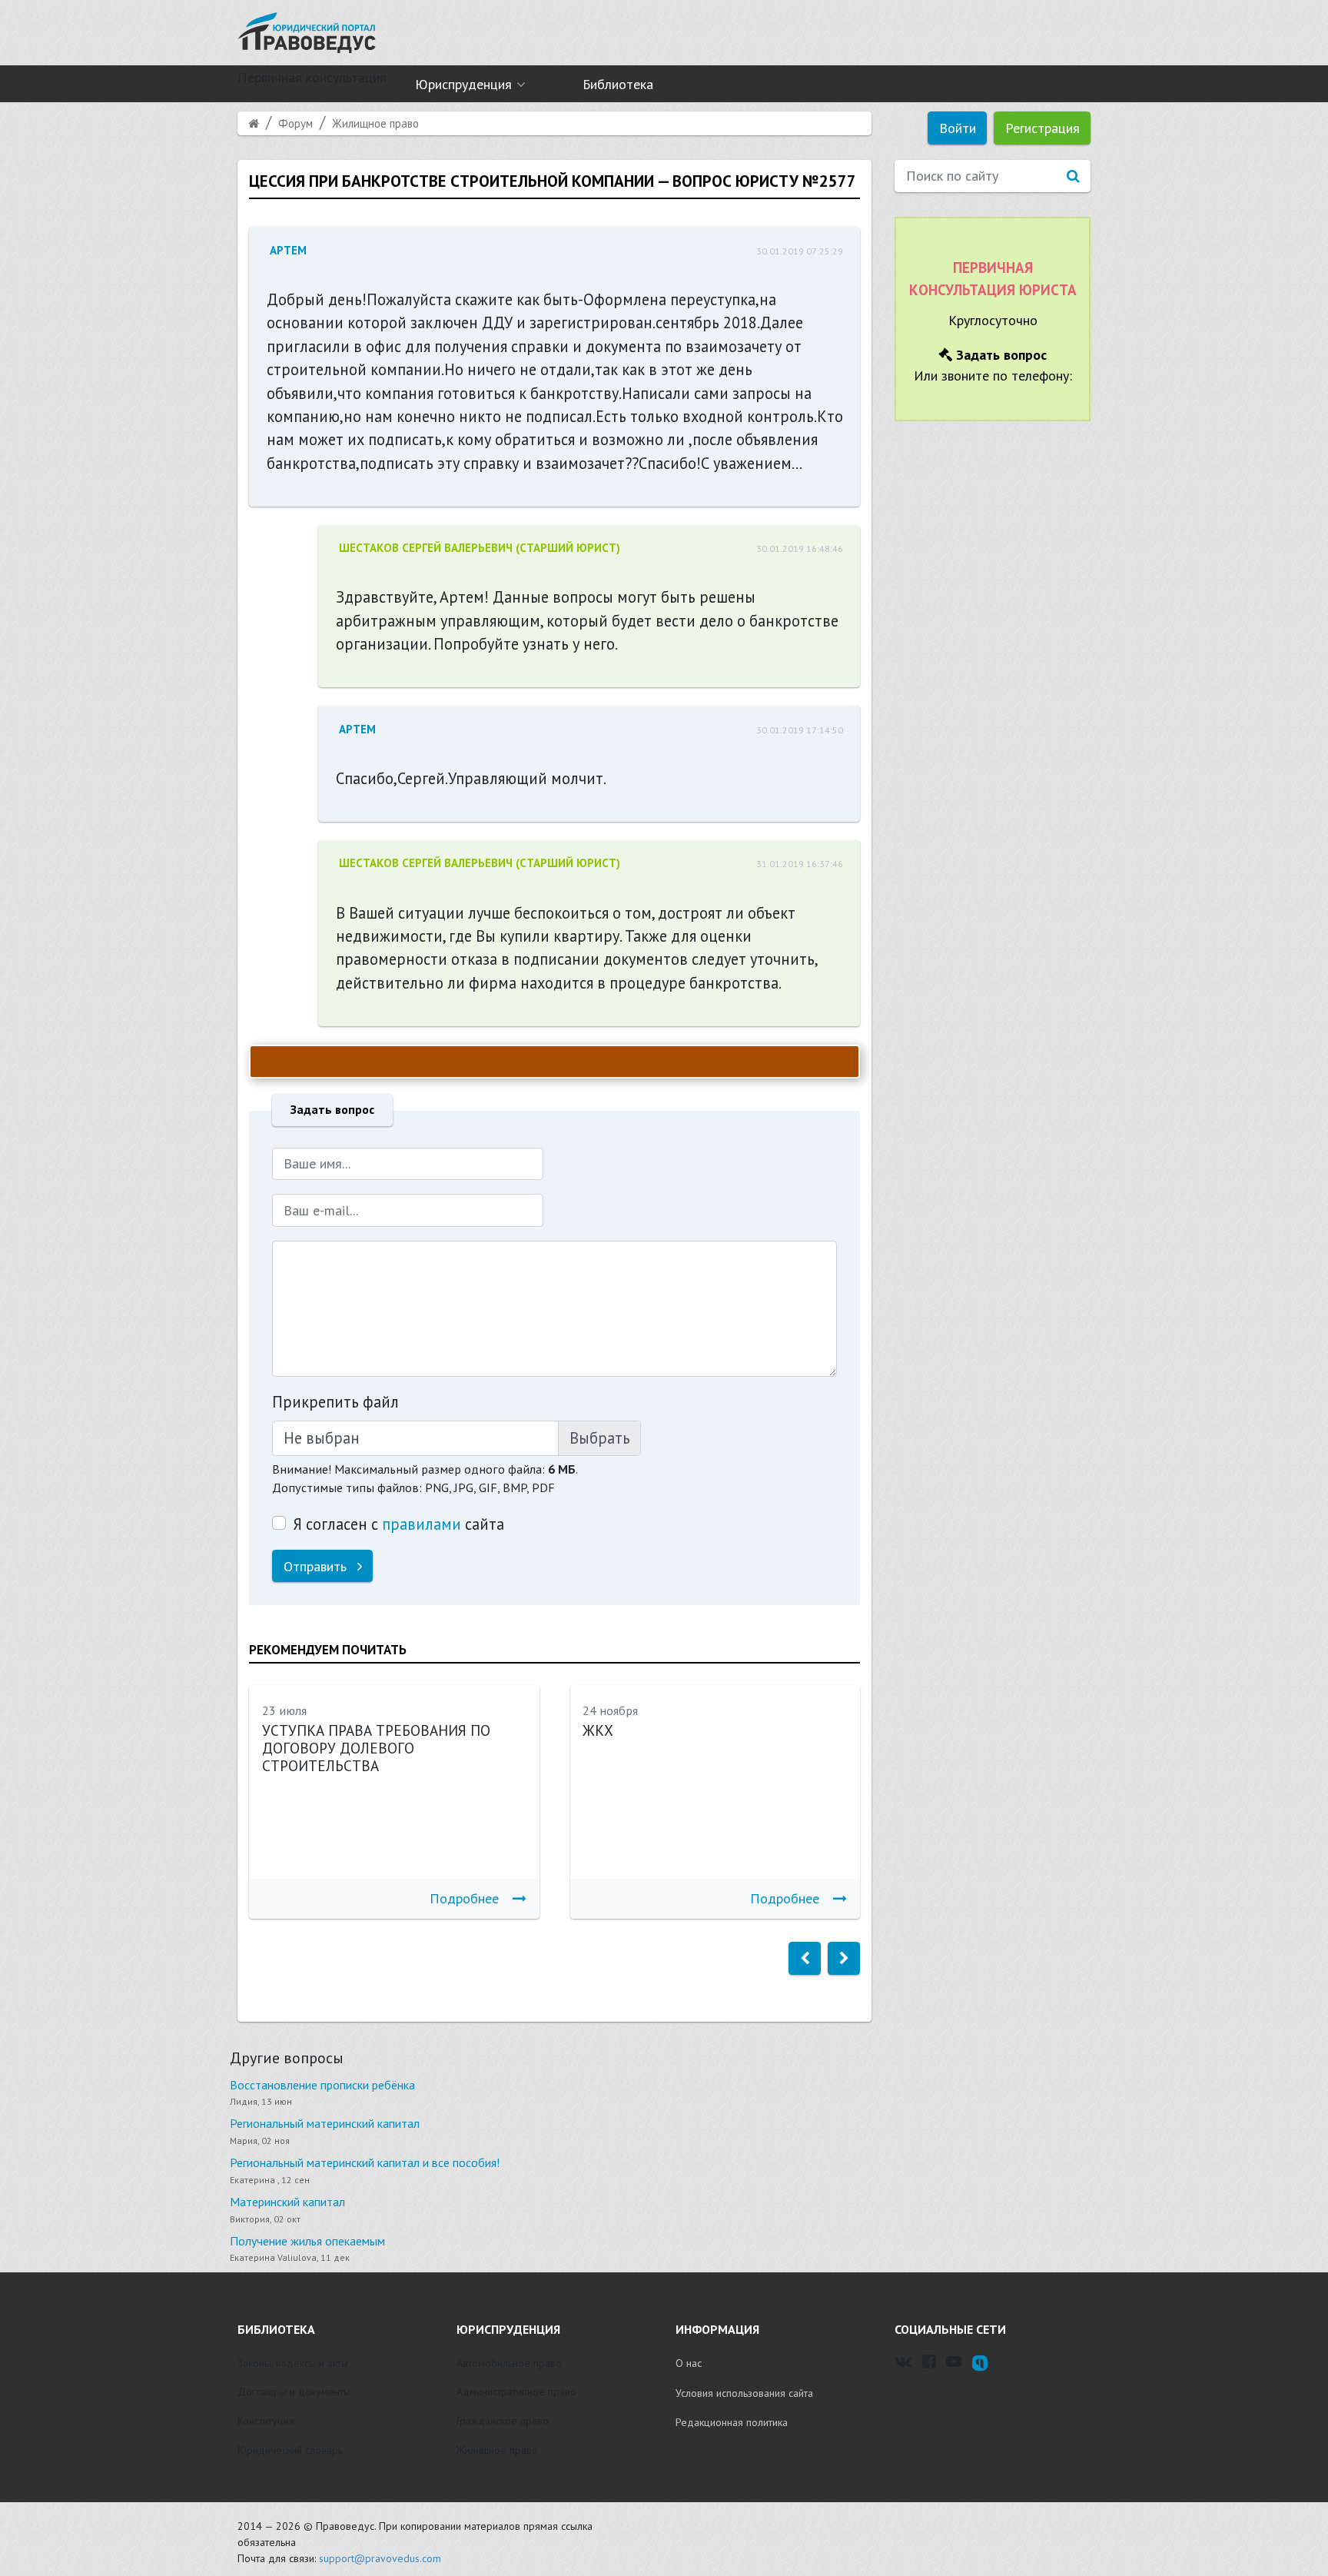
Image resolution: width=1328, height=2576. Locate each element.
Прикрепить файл (335, 1402)
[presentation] (805, 1958)
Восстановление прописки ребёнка (322, 2085)
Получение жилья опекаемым (307, 2241)
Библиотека (618, 84)
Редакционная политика (732, 2422)
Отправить (317, 1566)
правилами (422, 1524)
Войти (958, 128)
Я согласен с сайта (398, 1524)
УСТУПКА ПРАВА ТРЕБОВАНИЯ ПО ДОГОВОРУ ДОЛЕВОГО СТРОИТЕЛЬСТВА (376, 1748)
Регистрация (1042, 128)
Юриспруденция (463, 84)
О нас (689, 2363)
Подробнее (464, 1898)
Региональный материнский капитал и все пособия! (365, 2162)
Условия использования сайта (744, 2393)
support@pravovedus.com (380, 2558)
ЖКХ (598, 1730)
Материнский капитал (287, 2202)
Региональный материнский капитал (325, 2123)
